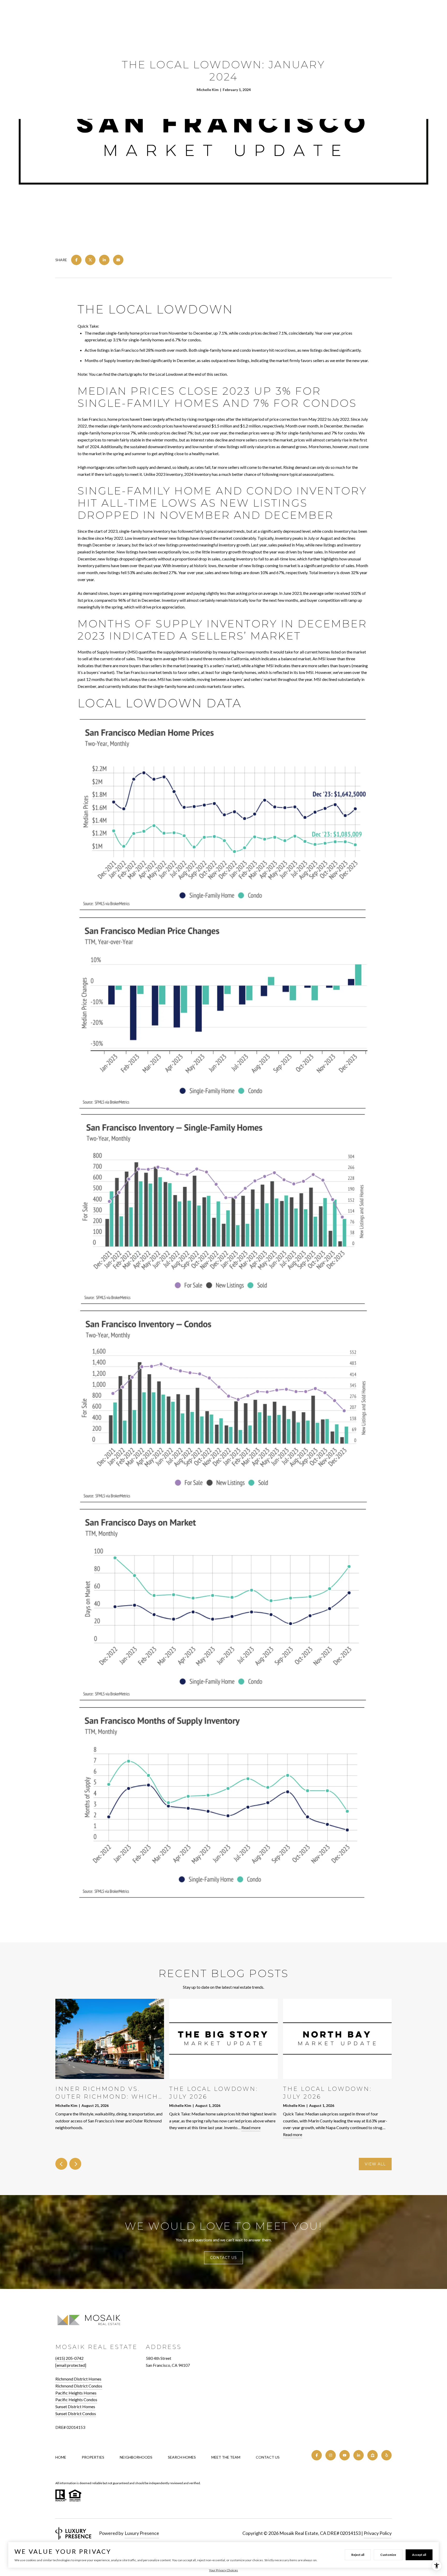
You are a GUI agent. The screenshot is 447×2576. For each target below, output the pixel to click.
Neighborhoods (136, 2457)
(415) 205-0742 (69, 2358)
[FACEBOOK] (317, 2455)
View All (375, 2164)
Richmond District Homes (78, 2379)
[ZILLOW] (373, 2455)
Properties (93, 2457)
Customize (388, 2555)
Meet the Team (226, 2457)
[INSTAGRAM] (331, 2455)
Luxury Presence (142, 2533)
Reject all (358, 2555)
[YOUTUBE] (345, 2455)
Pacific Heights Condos (76, 2399)
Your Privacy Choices (224, 2570)
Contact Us (268, 2457)
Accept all (419, 2555)
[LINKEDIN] (359, 2455)
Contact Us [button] (224, 2258)
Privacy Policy (378, 2533)
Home (61, 2457)
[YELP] (386, 2455)
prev (61, 2164)
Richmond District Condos (79, 2386)
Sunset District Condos (76, 2413)
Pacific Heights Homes (76, 2393)
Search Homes (182, 2457)
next (75, 2164)
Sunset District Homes (75, 2406)
